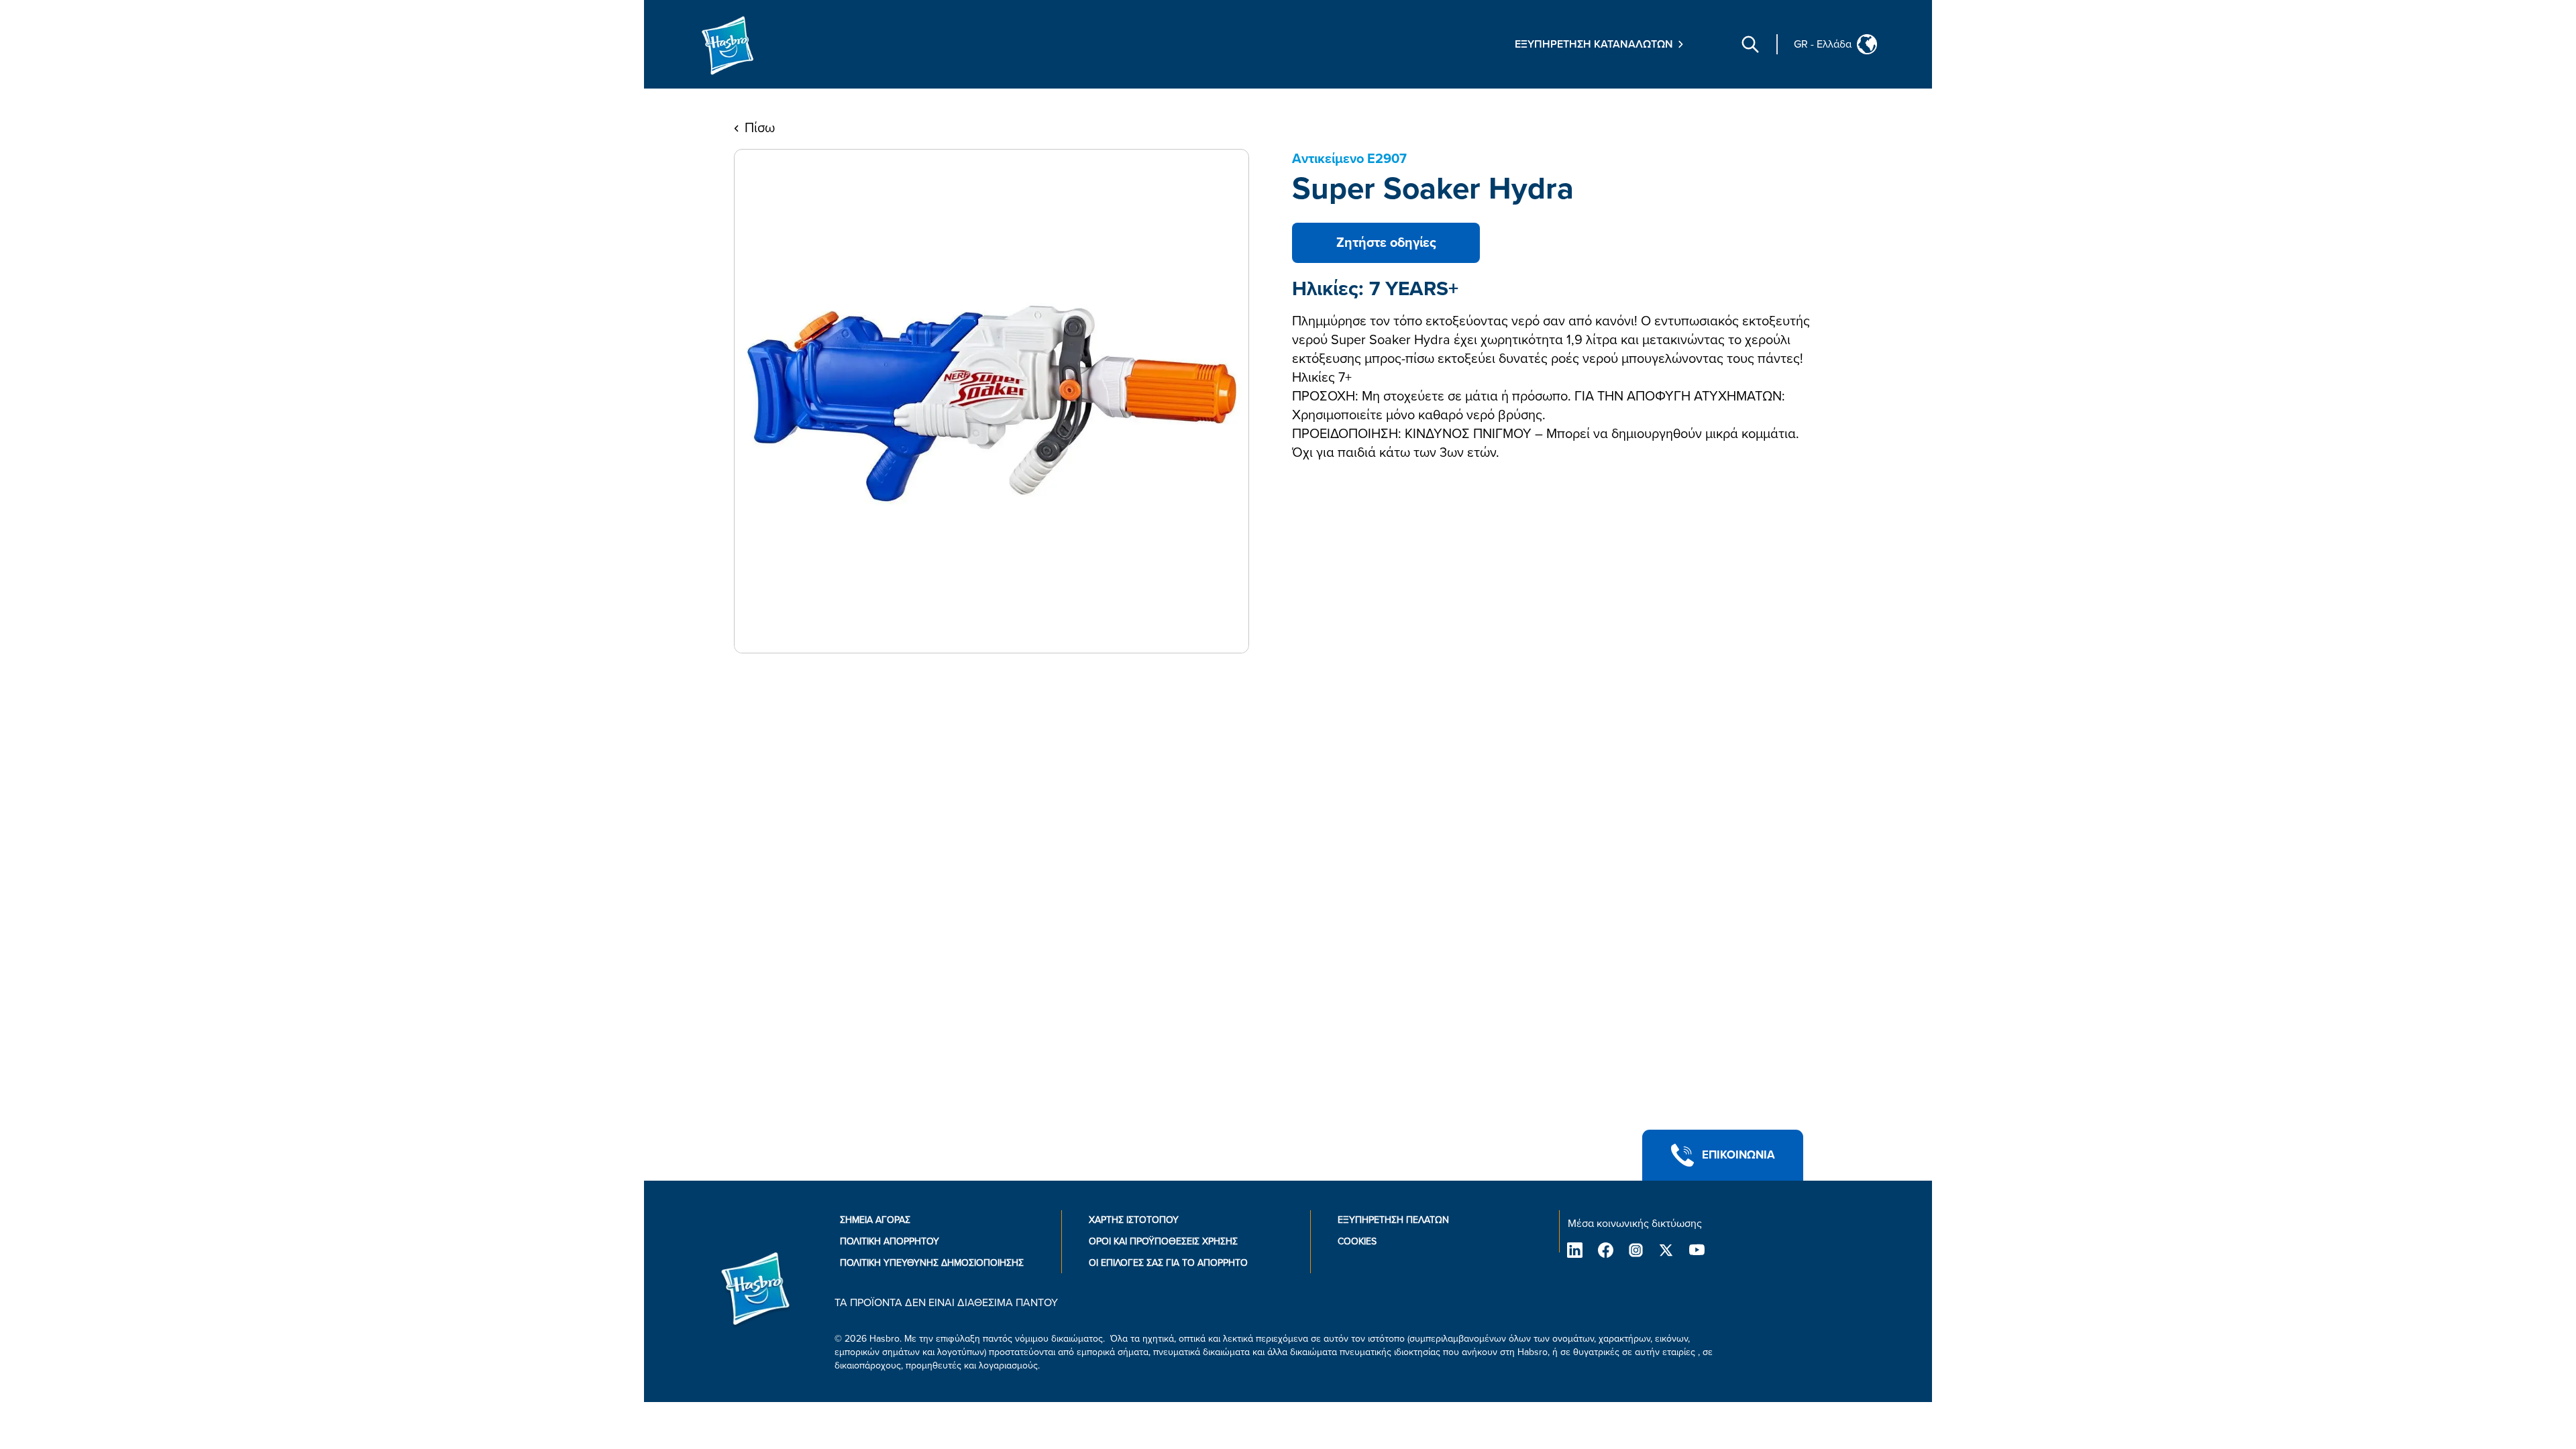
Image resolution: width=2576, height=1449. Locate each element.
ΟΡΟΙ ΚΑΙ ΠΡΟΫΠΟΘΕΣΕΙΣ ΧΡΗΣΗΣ (1163, 1241)
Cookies (1357, 1241)
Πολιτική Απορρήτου (890, 1241)
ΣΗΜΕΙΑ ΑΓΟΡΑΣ (875, 1220)
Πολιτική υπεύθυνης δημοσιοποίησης (932, 1263)
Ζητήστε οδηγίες (1386, 243)
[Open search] (1750, 44)
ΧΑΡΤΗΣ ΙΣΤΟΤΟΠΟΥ (1134, 1220)
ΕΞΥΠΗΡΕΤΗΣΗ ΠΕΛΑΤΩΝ (1393, 1220)
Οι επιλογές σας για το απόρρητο (1168, 1263)
